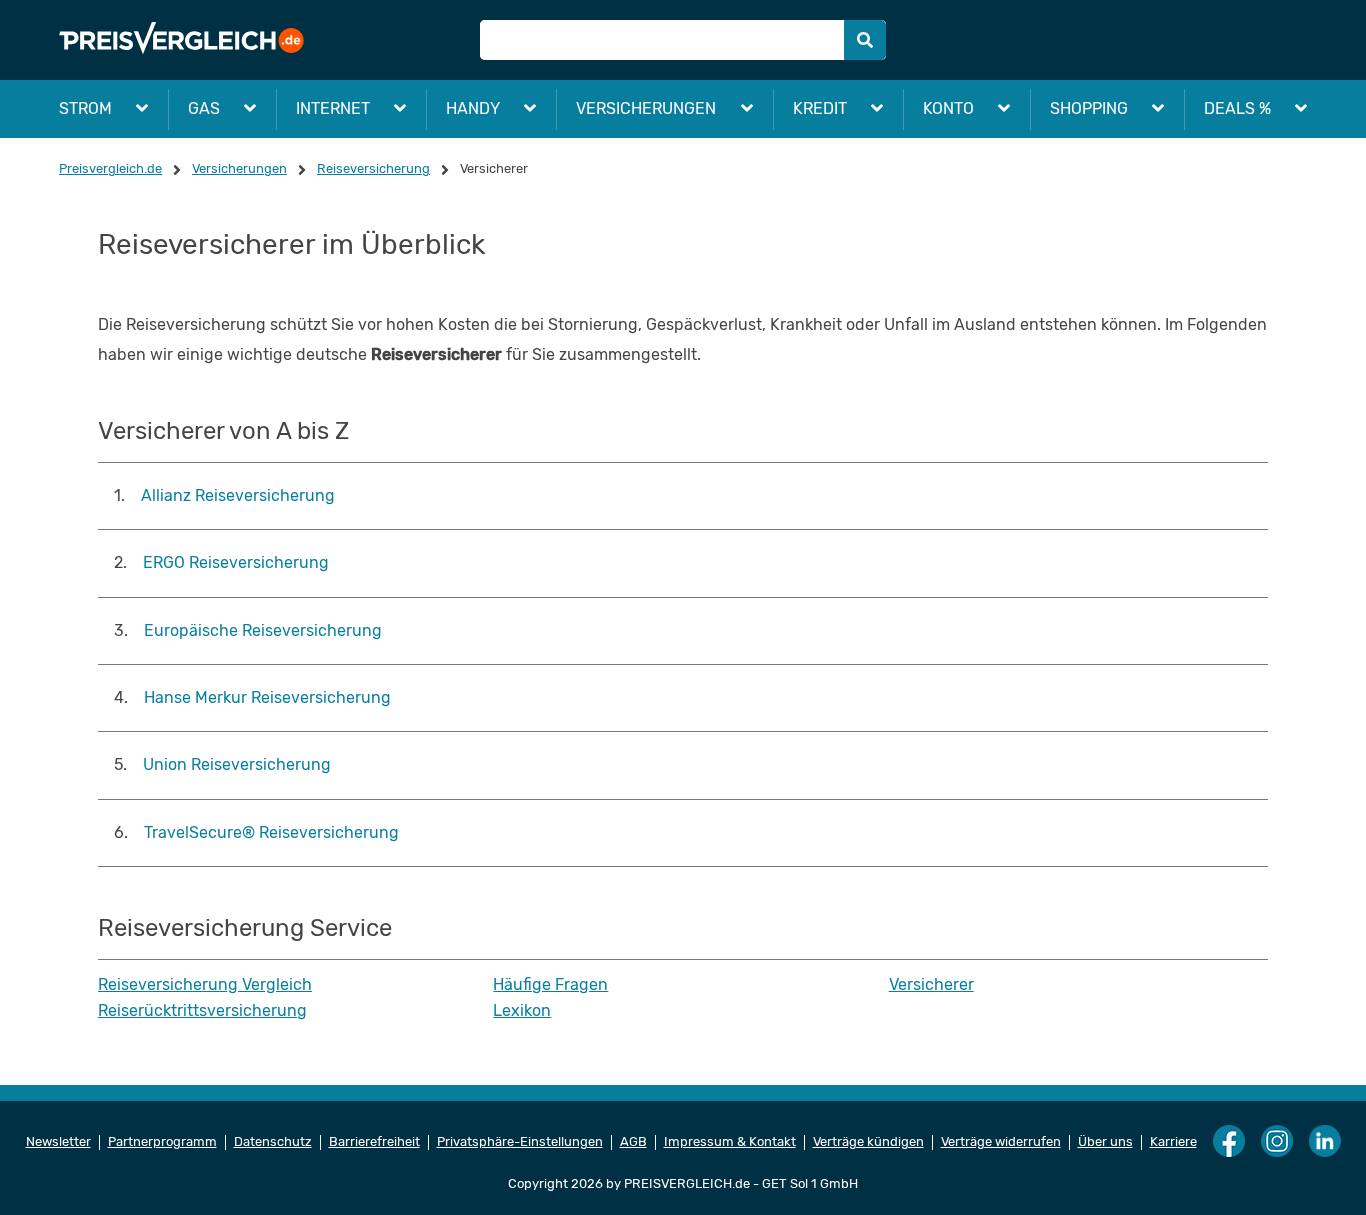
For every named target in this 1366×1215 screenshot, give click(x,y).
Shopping (1089, 108)
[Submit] (865, 40)
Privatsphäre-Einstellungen (520, 1142)
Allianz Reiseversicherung (238, 495)
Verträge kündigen (868, 1142)
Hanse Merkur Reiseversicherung (267, 697)
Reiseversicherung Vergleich (205, 985)
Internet (333, 108)
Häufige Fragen (550, 985)
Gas (204, 108)
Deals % (1237, 108)
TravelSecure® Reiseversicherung (271, 832)
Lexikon (522, 1011)
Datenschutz (273, 1142)
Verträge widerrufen (1001, 1142)
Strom (85, 108)
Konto (948, 108)
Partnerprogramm (162, 1142)
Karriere (1173, 1142)
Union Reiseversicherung (237, 764)
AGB (633, 1142)
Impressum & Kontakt (730, 1142)
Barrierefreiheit (374, 1142)
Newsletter (58, 1142)
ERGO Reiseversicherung (236, 562)
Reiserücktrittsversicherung (202, 1011)
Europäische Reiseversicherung (263, 630)
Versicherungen (646, 108)
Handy (473, 108)
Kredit (820, 108)
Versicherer (931, 985)
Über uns (1105, 1142)
